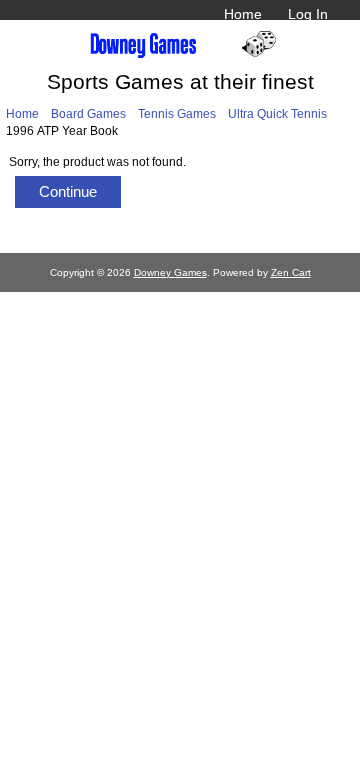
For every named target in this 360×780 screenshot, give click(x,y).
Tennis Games (177, 113)
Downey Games (170, 272)
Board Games (88, 113)
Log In (308, 14)
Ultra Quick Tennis (277, 113)
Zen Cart (291, 272)
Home (243, 14)
